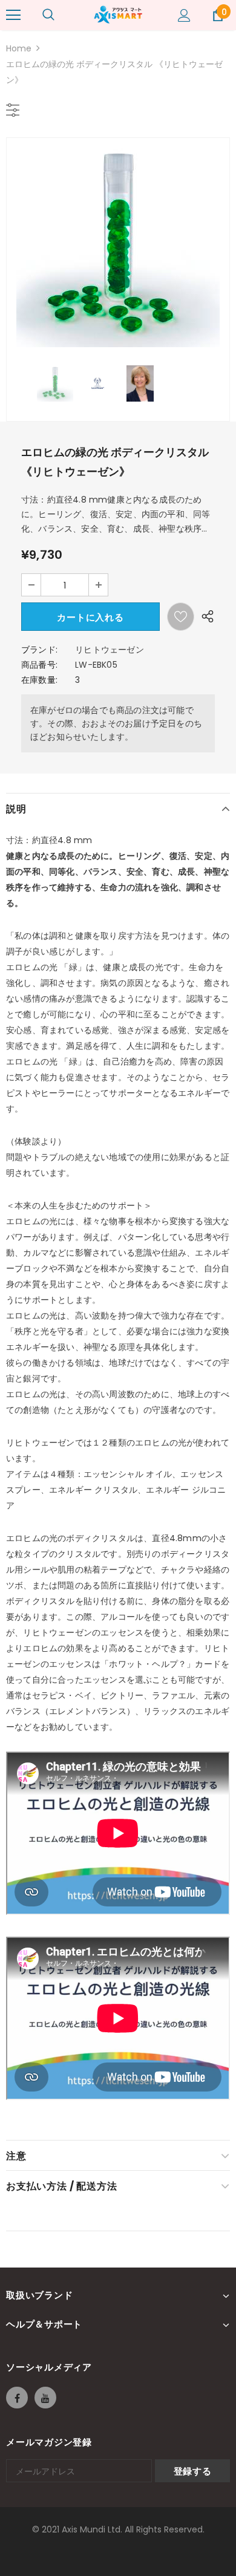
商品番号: (39, 665)
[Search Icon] (48, 15)
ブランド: (39, 650)
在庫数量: (39, 680)
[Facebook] (17, 2398)
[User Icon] (184, 15)
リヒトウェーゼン (110, 650)
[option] (118, 246)
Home (19, 48)
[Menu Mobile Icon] (13, 15)
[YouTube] (45, 2398)
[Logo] (118, 15)
